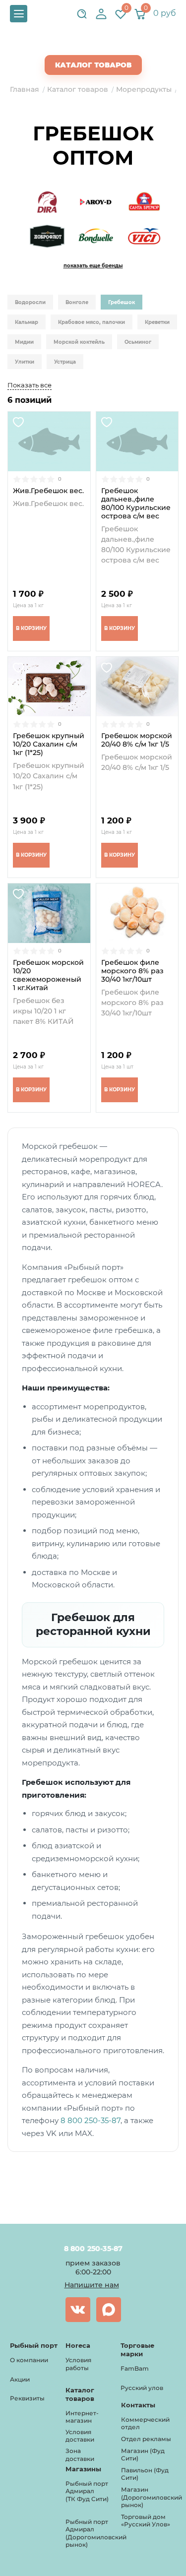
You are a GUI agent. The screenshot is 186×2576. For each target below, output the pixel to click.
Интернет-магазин (82, 2417)
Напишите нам (92, 2285)
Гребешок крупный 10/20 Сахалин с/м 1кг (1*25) (49, 744)
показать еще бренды (93, 266)
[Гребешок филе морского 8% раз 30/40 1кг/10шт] (137, 913)
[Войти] (101, 14)
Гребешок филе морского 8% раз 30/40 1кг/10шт (132, 971)
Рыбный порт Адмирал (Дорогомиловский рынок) (96, 2533)
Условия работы (78, 2364)
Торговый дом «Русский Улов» (146, 2521)
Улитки (25, 362)
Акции (20, 2379)
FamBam (135, 2368)
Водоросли (30, 302)
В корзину (31, 628)
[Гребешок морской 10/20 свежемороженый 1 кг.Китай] (49, 913)
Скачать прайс (102, 45)
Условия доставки (80, 2436)
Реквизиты (27, 2398)
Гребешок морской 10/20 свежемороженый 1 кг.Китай (48, 975)
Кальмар (27, 322)
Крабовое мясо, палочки (92, 322)
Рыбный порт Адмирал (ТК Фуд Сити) (87, 2491)
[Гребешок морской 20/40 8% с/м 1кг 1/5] (137, 687)
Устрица (65, 362)
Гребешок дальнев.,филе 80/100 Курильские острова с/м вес (136, 503)
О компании (29, 2360)
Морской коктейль (79, 342)
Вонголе (77, 302)
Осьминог (138, 342)
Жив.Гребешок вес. (48, 491)
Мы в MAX (109, 2310)
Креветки (157, 322)
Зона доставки (80, 2455)
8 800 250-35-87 (91, 2120)
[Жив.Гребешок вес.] (49, 441)
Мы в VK (78, 2310)
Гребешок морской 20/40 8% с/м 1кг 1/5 (137, 740)
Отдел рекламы (146, 2439)
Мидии (24, 342)
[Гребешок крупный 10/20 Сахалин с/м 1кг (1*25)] (49, 687)
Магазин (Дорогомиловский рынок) (152, 2497)
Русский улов (142, 2388)
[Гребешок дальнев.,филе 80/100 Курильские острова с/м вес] (137, 441)
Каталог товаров (93, 65)
